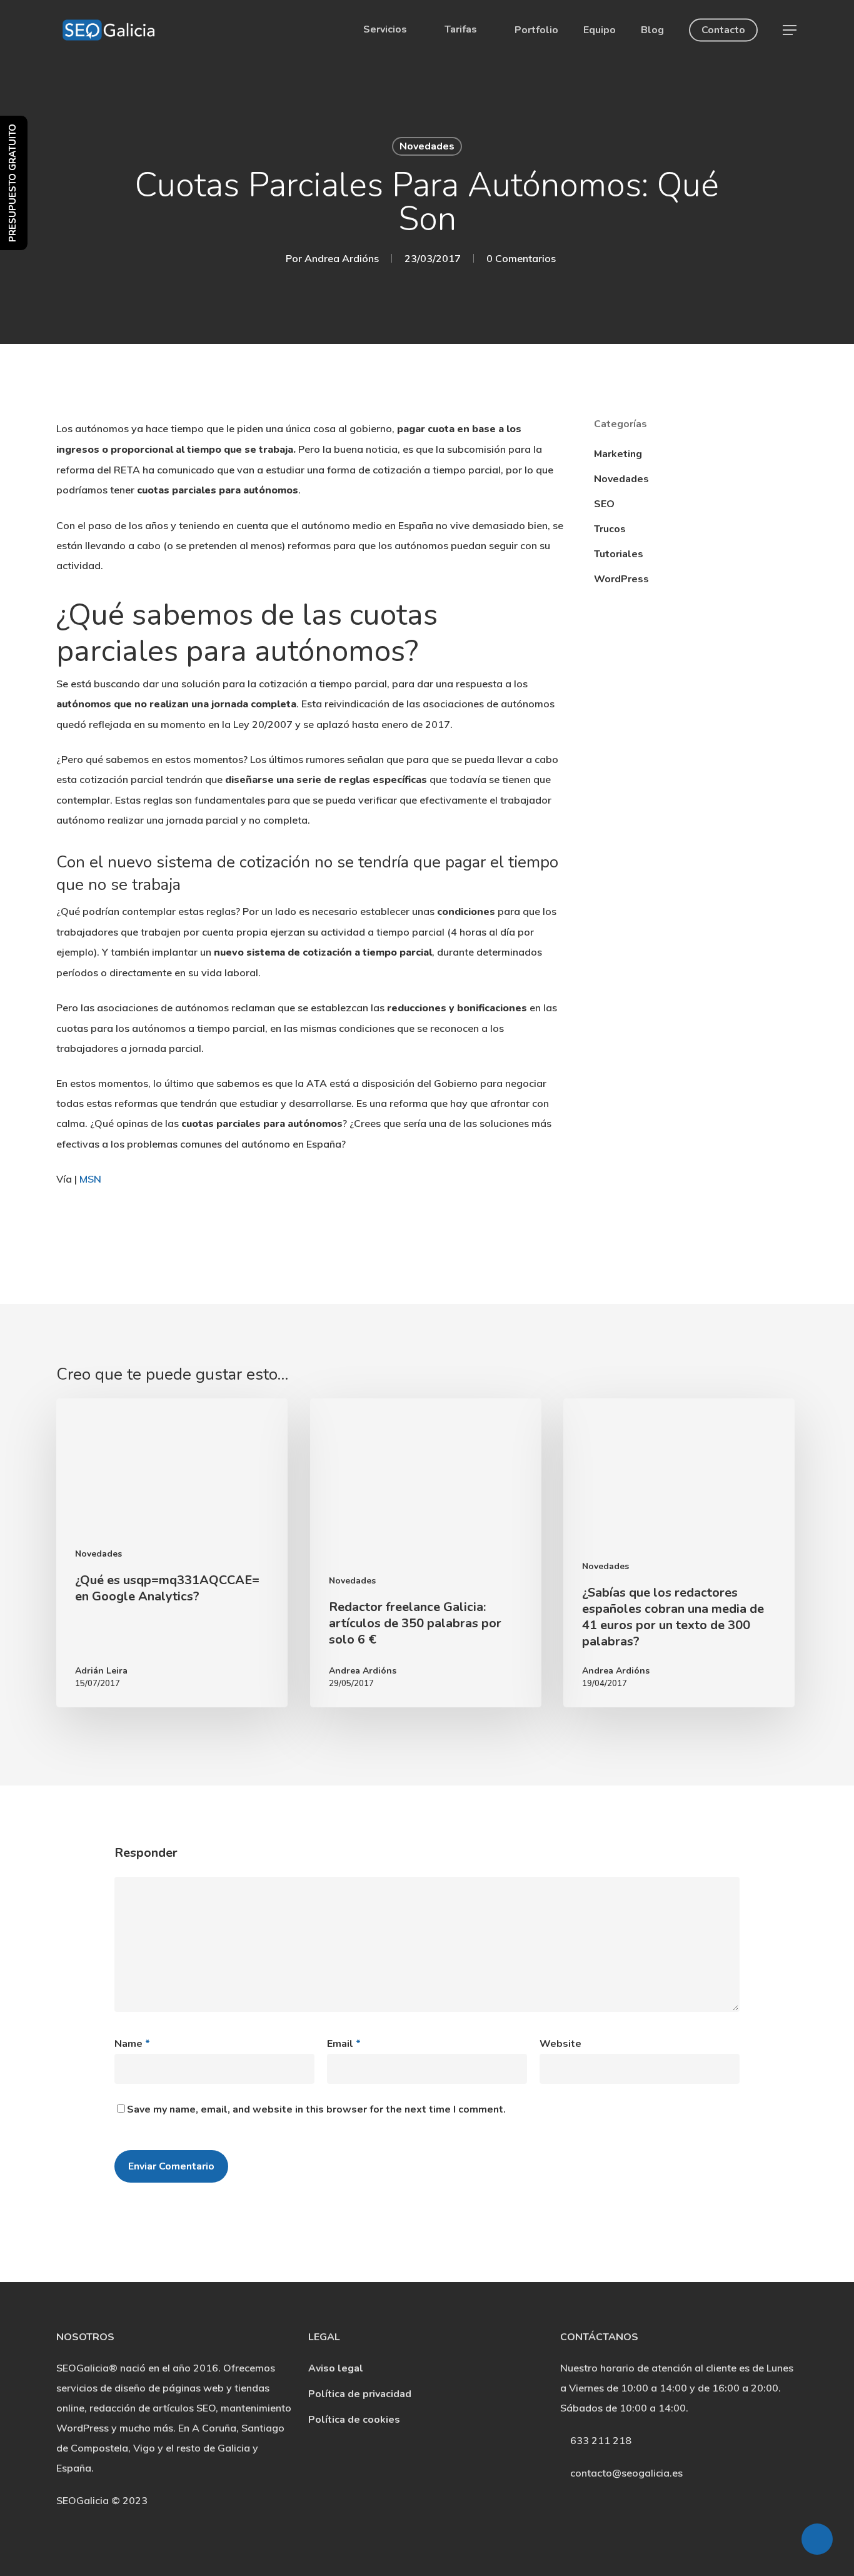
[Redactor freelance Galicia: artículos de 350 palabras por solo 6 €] (426, 1553)
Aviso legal (336, 2368)
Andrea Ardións (342, 258)
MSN (90, 1179)
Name (132, 2044)
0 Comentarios (521, 258)
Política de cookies (354, 2420)
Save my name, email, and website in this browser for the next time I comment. (316, 2109)
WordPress (621, 579)
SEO (604, 504)
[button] (790, 30)
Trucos (610, 529)
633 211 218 (600, 2440)
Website (560, 2044)
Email (344, 2044)
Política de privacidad (360, 2394)
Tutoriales (619, 554)
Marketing (618, 454)
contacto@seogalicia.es (626, 2473)
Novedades (427, 146)
